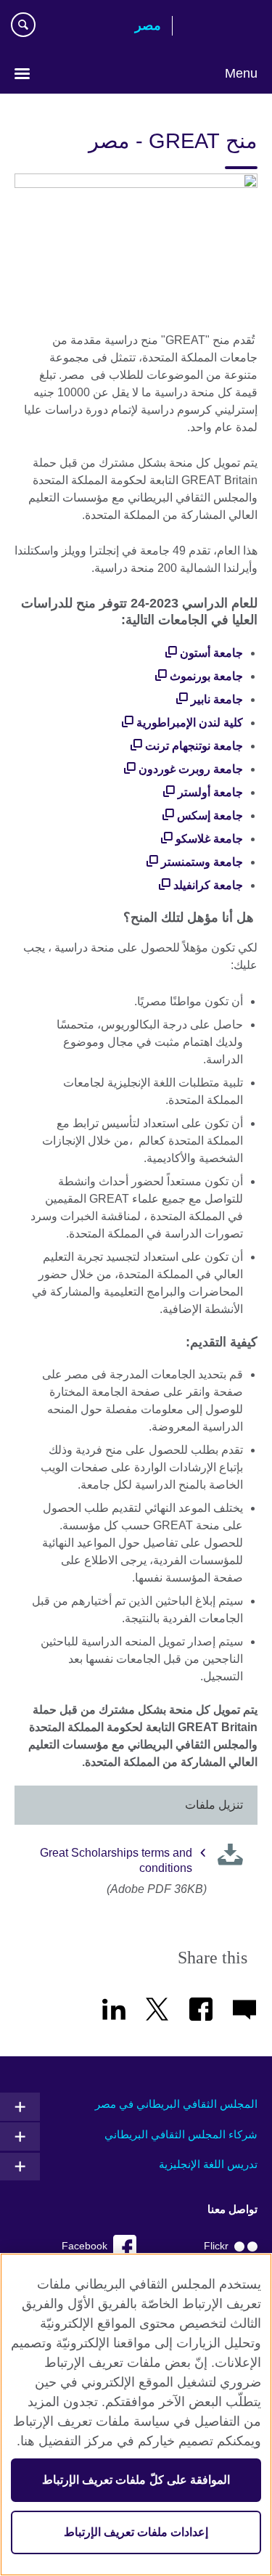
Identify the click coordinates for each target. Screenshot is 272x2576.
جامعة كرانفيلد (208, 885)
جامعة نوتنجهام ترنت (194, 746)
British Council (221, 27)
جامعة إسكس (210, 815)
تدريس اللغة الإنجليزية (208, 2164)
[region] (136, 2415)
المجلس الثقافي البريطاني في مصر (176, 2104)
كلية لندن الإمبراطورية (190, 723)
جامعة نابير (217, 699)
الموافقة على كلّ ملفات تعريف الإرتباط (136, 2480)
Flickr (216, 2246)
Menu (241, 73)
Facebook (85, 2246)
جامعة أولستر (210, 792)
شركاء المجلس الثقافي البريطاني (181, 2134)
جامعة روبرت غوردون (191, 769)
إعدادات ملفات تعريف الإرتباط (136, 2532)
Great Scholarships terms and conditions (116, 1860)
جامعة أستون (211, 653)
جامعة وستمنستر (202, 862)
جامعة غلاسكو (209, 839)
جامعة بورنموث (206, 676)
